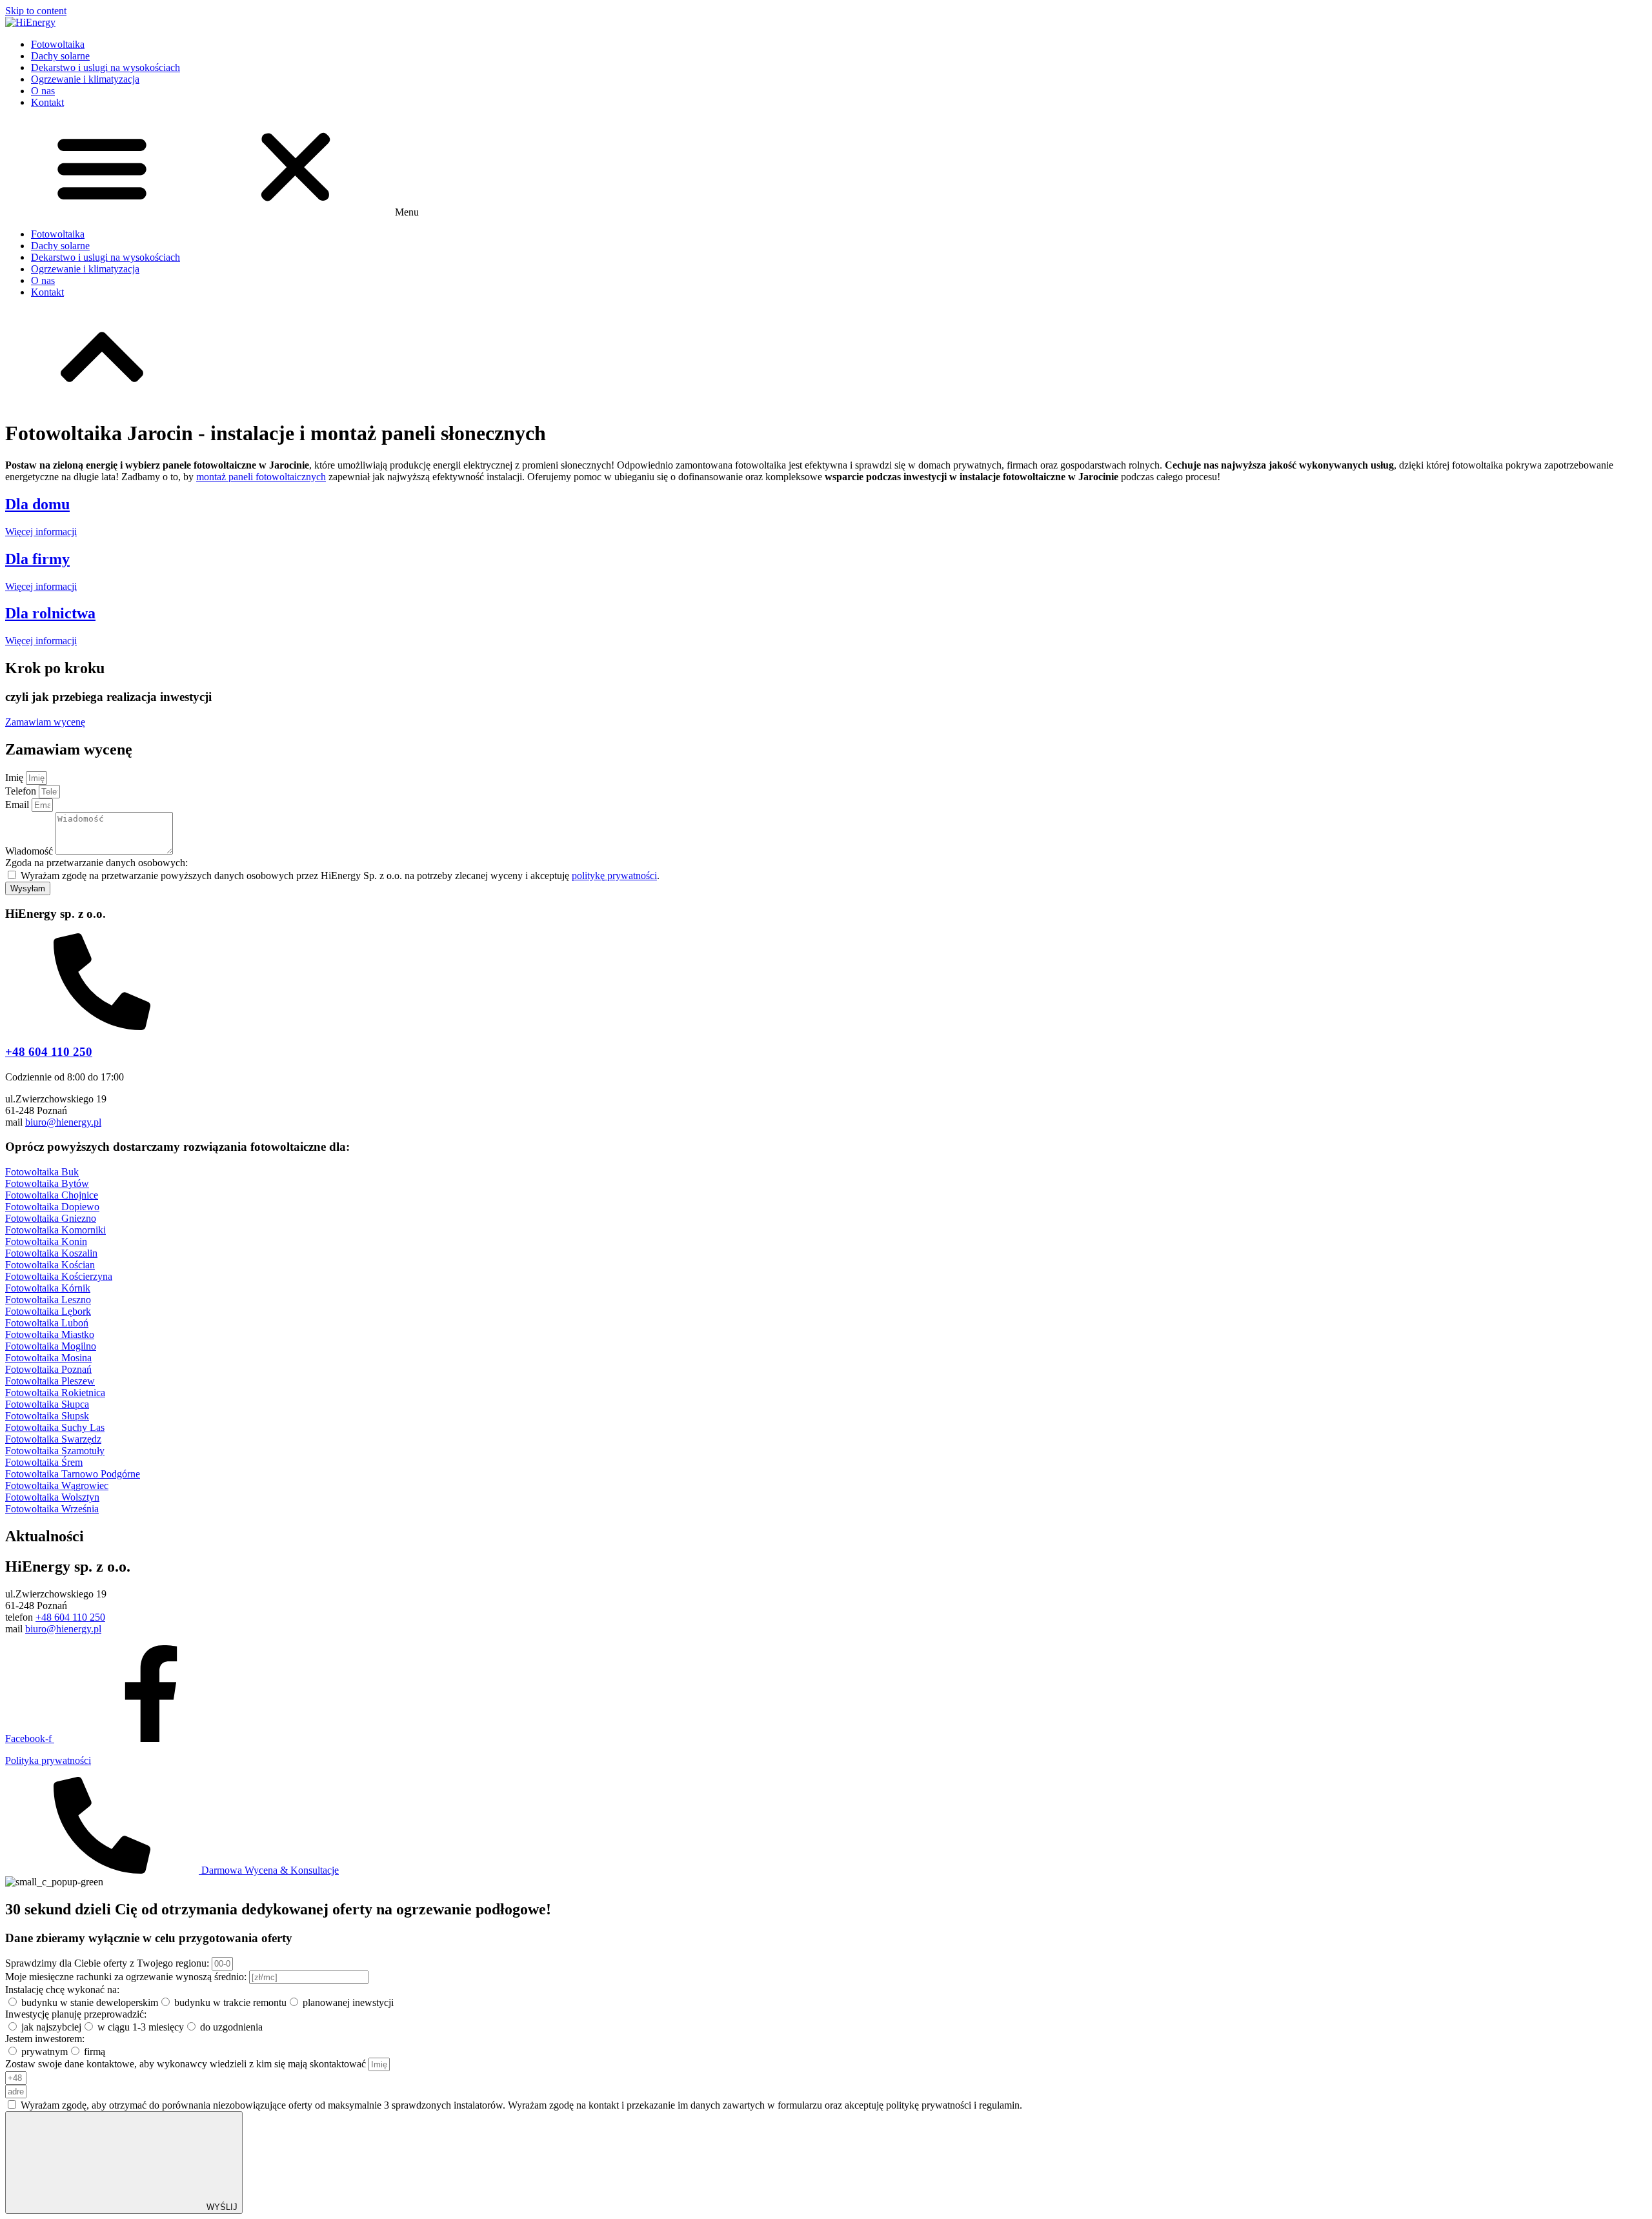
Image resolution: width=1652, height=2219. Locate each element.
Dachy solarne (60, 56)
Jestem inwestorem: (45, 2039)
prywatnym (45, 2052)
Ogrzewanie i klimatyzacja (85, 79)
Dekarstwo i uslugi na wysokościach (106, 67)
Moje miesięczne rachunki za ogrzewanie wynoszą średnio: (127, 1977)
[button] (826, 168)
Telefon (22, 791)
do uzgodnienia (231, 2027)
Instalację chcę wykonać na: (62, 1990)
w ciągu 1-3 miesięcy (141, 2027)
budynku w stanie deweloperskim (90, 2002)
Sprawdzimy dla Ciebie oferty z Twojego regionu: (108, 1963)
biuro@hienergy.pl (63, 1122)
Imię (15, 777)
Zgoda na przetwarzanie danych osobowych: (96, 863)
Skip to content (36, 11)
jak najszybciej (51, 2027)
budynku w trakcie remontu (230, 2002)
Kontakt (47, 102)
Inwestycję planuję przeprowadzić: (76, 2014)
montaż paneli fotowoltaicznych (261, 477)
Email (18, 805)
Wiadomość (30, 851)
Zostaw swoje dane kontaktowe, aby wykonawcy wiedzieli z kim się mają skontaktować (187, 2064)
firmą (95, 2052)
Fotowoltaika (58, 44)
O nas (43, 91)
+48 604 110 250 (49, 1052)
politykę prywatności (614, 876)
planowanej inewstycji (348, 2002)
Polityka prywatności (48, 1760)
